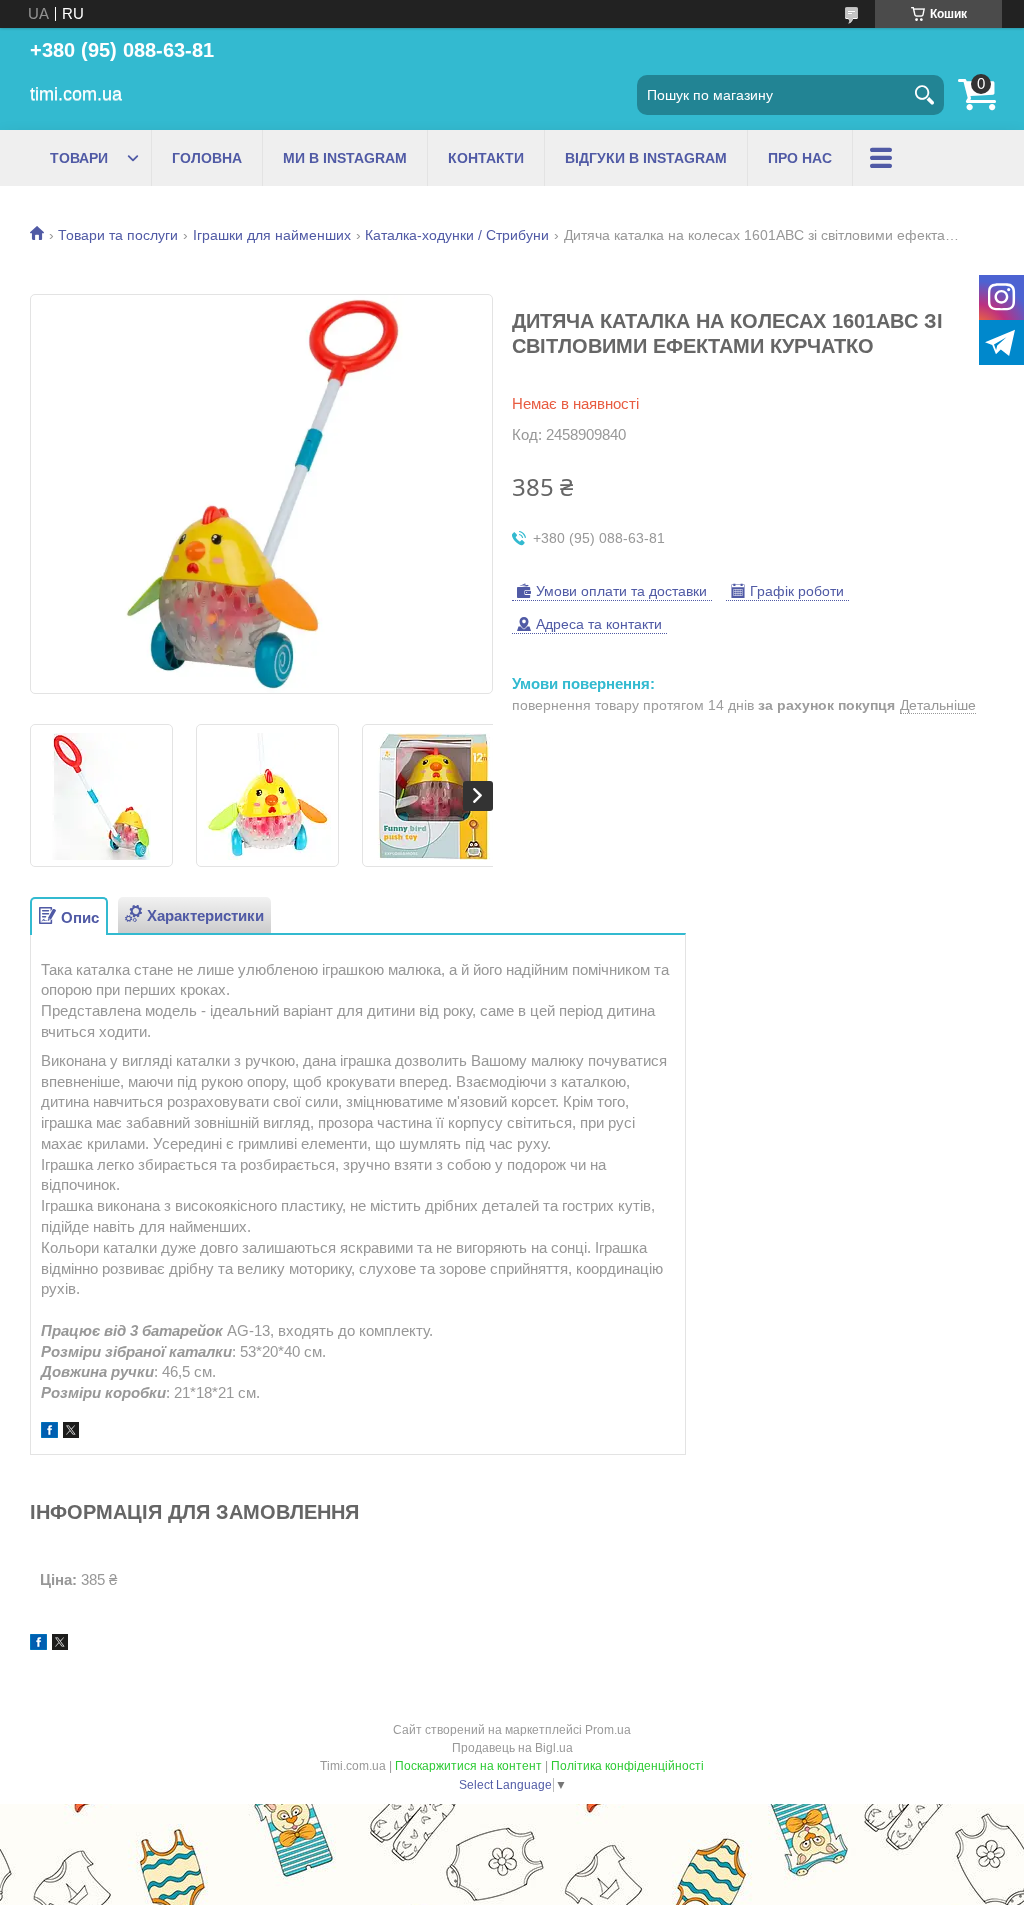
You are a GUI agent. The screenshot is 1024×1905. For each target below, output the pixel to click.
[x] (71, 1432)
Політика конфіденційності (627, 1766)
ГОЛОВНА (207, 158)
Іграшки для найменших (272, 235)
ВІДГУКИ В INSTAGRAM (646, 158)
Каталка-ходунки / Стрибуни (457, 235)
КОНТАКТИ (486, 158)
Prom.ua (608, 1730)
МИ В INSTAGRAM (345, 158)
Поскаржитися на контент (468, 1766)
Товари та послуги (118, 235)
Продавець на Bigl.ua (512, 1748)
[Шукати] (924, 95)
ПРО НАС (800, 158)
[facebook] (49, 1432)
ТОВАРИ (79, 158)
